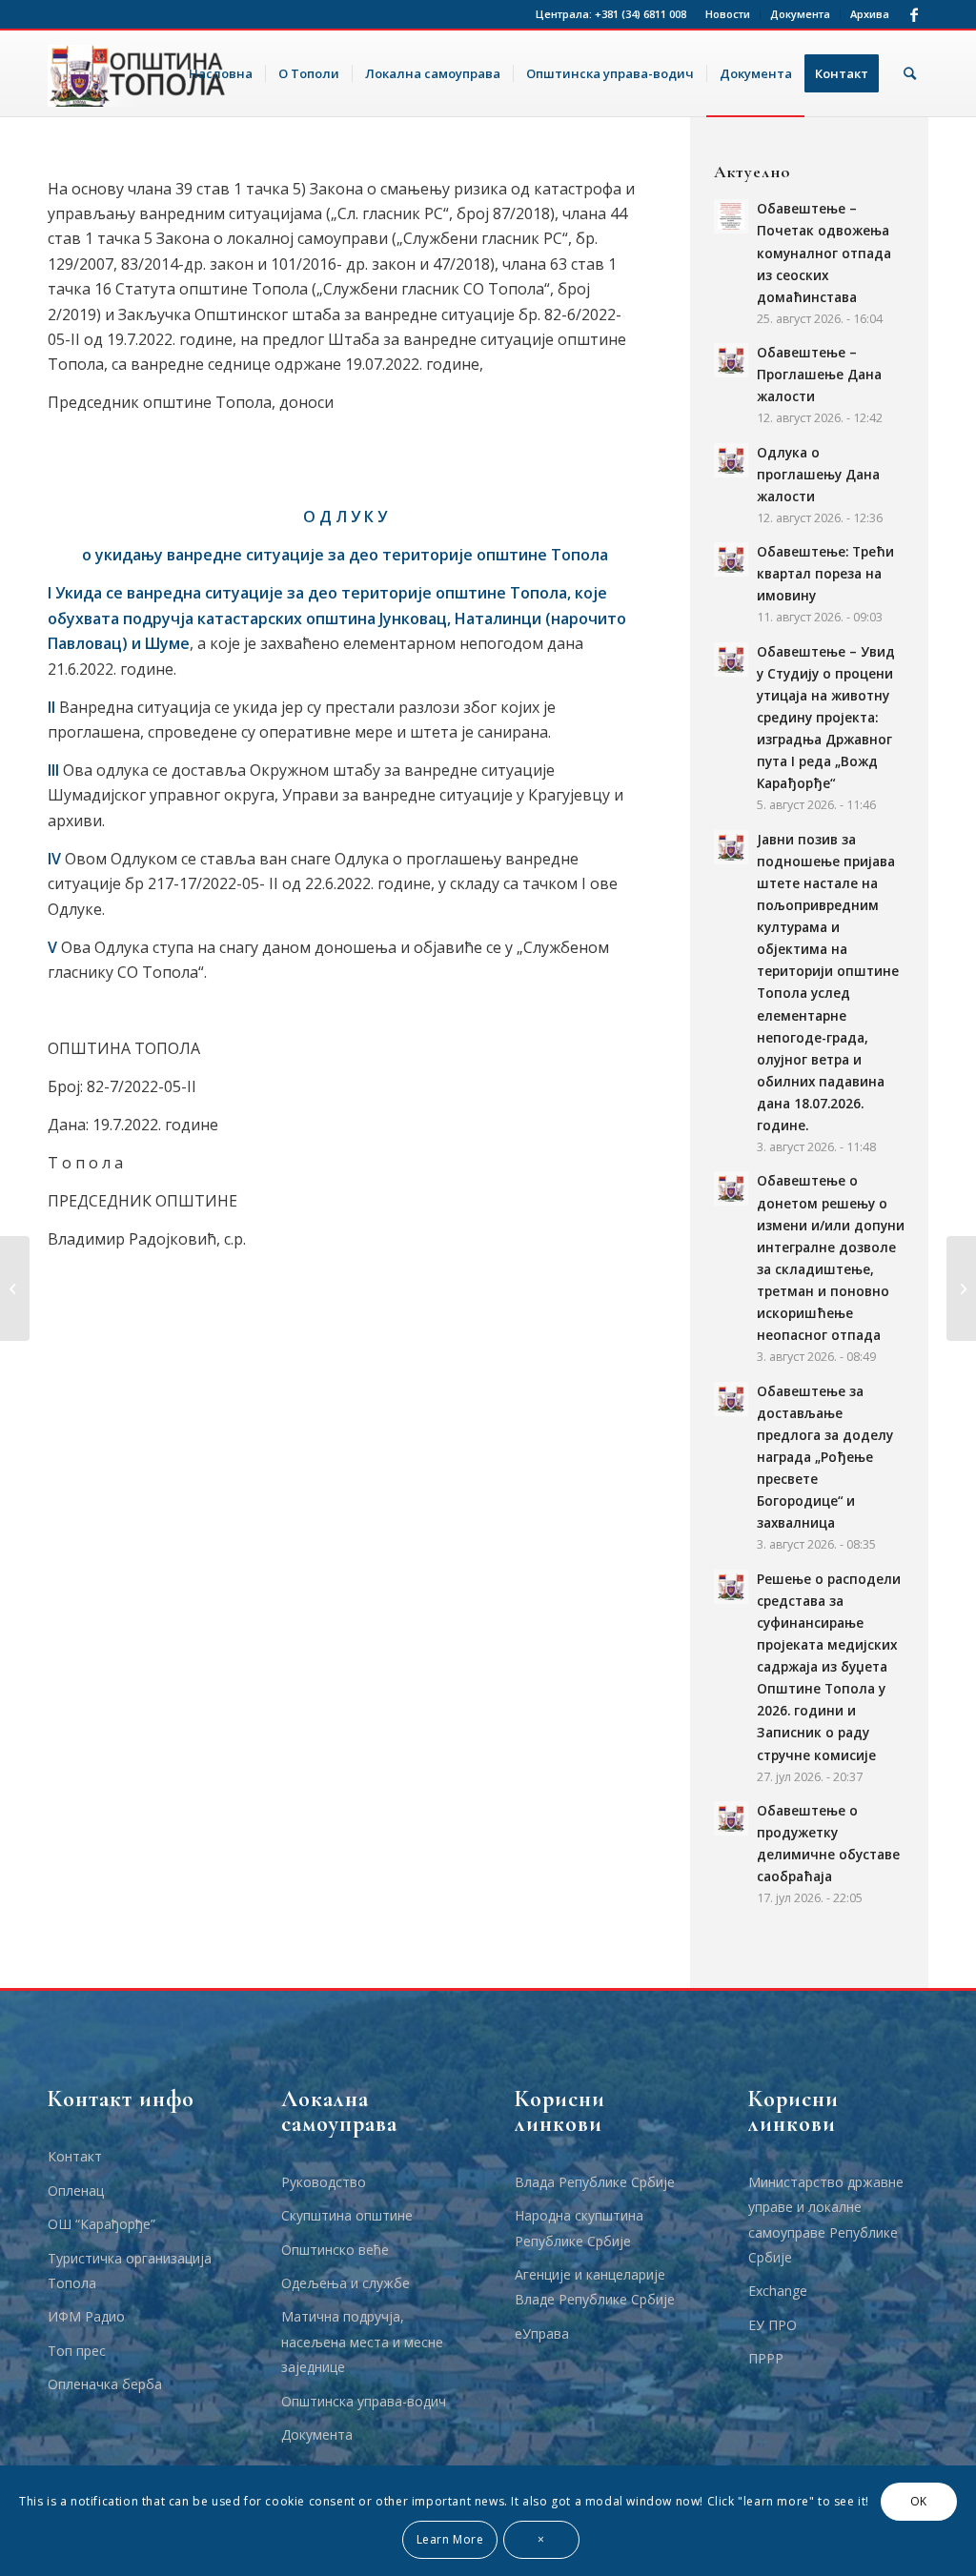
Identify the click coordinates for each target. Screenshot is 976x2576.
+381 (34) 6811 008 (640, 14)
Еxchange (778, 2291)
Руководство (324, 2182)
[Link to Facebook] (914, 14)
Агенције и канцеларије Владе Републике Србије (595, 2287)
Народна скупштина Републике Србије (579, 2228)
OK (919, 2501)
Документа (800, 14)
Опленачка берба (105, 2384)
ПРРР (766, 2358)
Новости (728, 14)
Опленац (76, 2191)
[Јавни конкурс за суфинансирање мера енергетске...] (15, 1288)
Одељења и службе (346, 2283)
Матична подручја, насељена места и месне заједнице (362, 2342)
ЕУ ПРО (773, 2325)
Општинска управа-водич (364, 2401)
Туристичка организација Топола (130, 2271)
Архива (870, 14)
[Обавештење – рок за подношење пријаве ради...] (961, 1288)
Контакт (75, 2156)
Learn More (450, 2539)
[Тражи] (910, 73)
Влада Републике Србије (595, 2182)
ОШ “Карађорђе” (102, 2224)
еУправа (542, 2333)
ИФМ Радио (86, 2316)
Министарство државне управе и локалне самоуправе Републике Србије (826, 2220)
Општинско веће (335, 2250)
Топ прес (77, 2351)
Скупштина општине (347, 2215)
